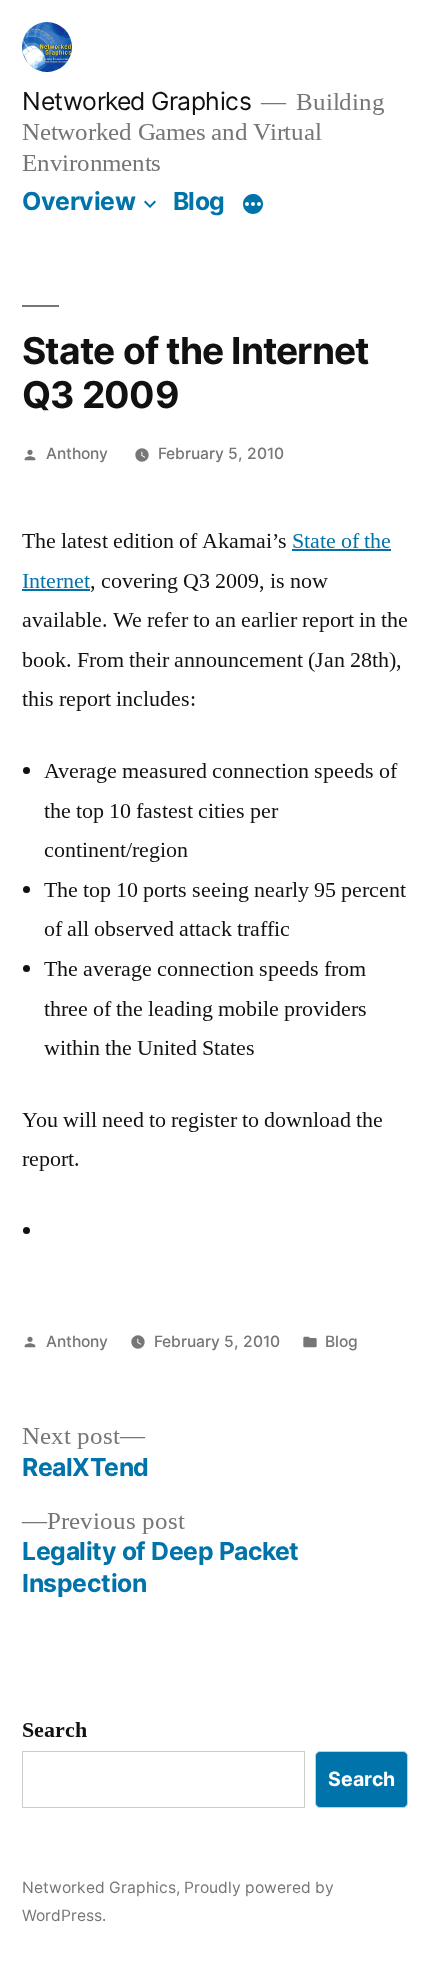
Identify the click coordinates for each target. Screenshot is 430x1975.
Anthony (77, 453)
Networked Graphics (136, 101)
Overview (78, 201)
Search (54, 1730)
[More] (253, 205)
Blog (199, 201)
